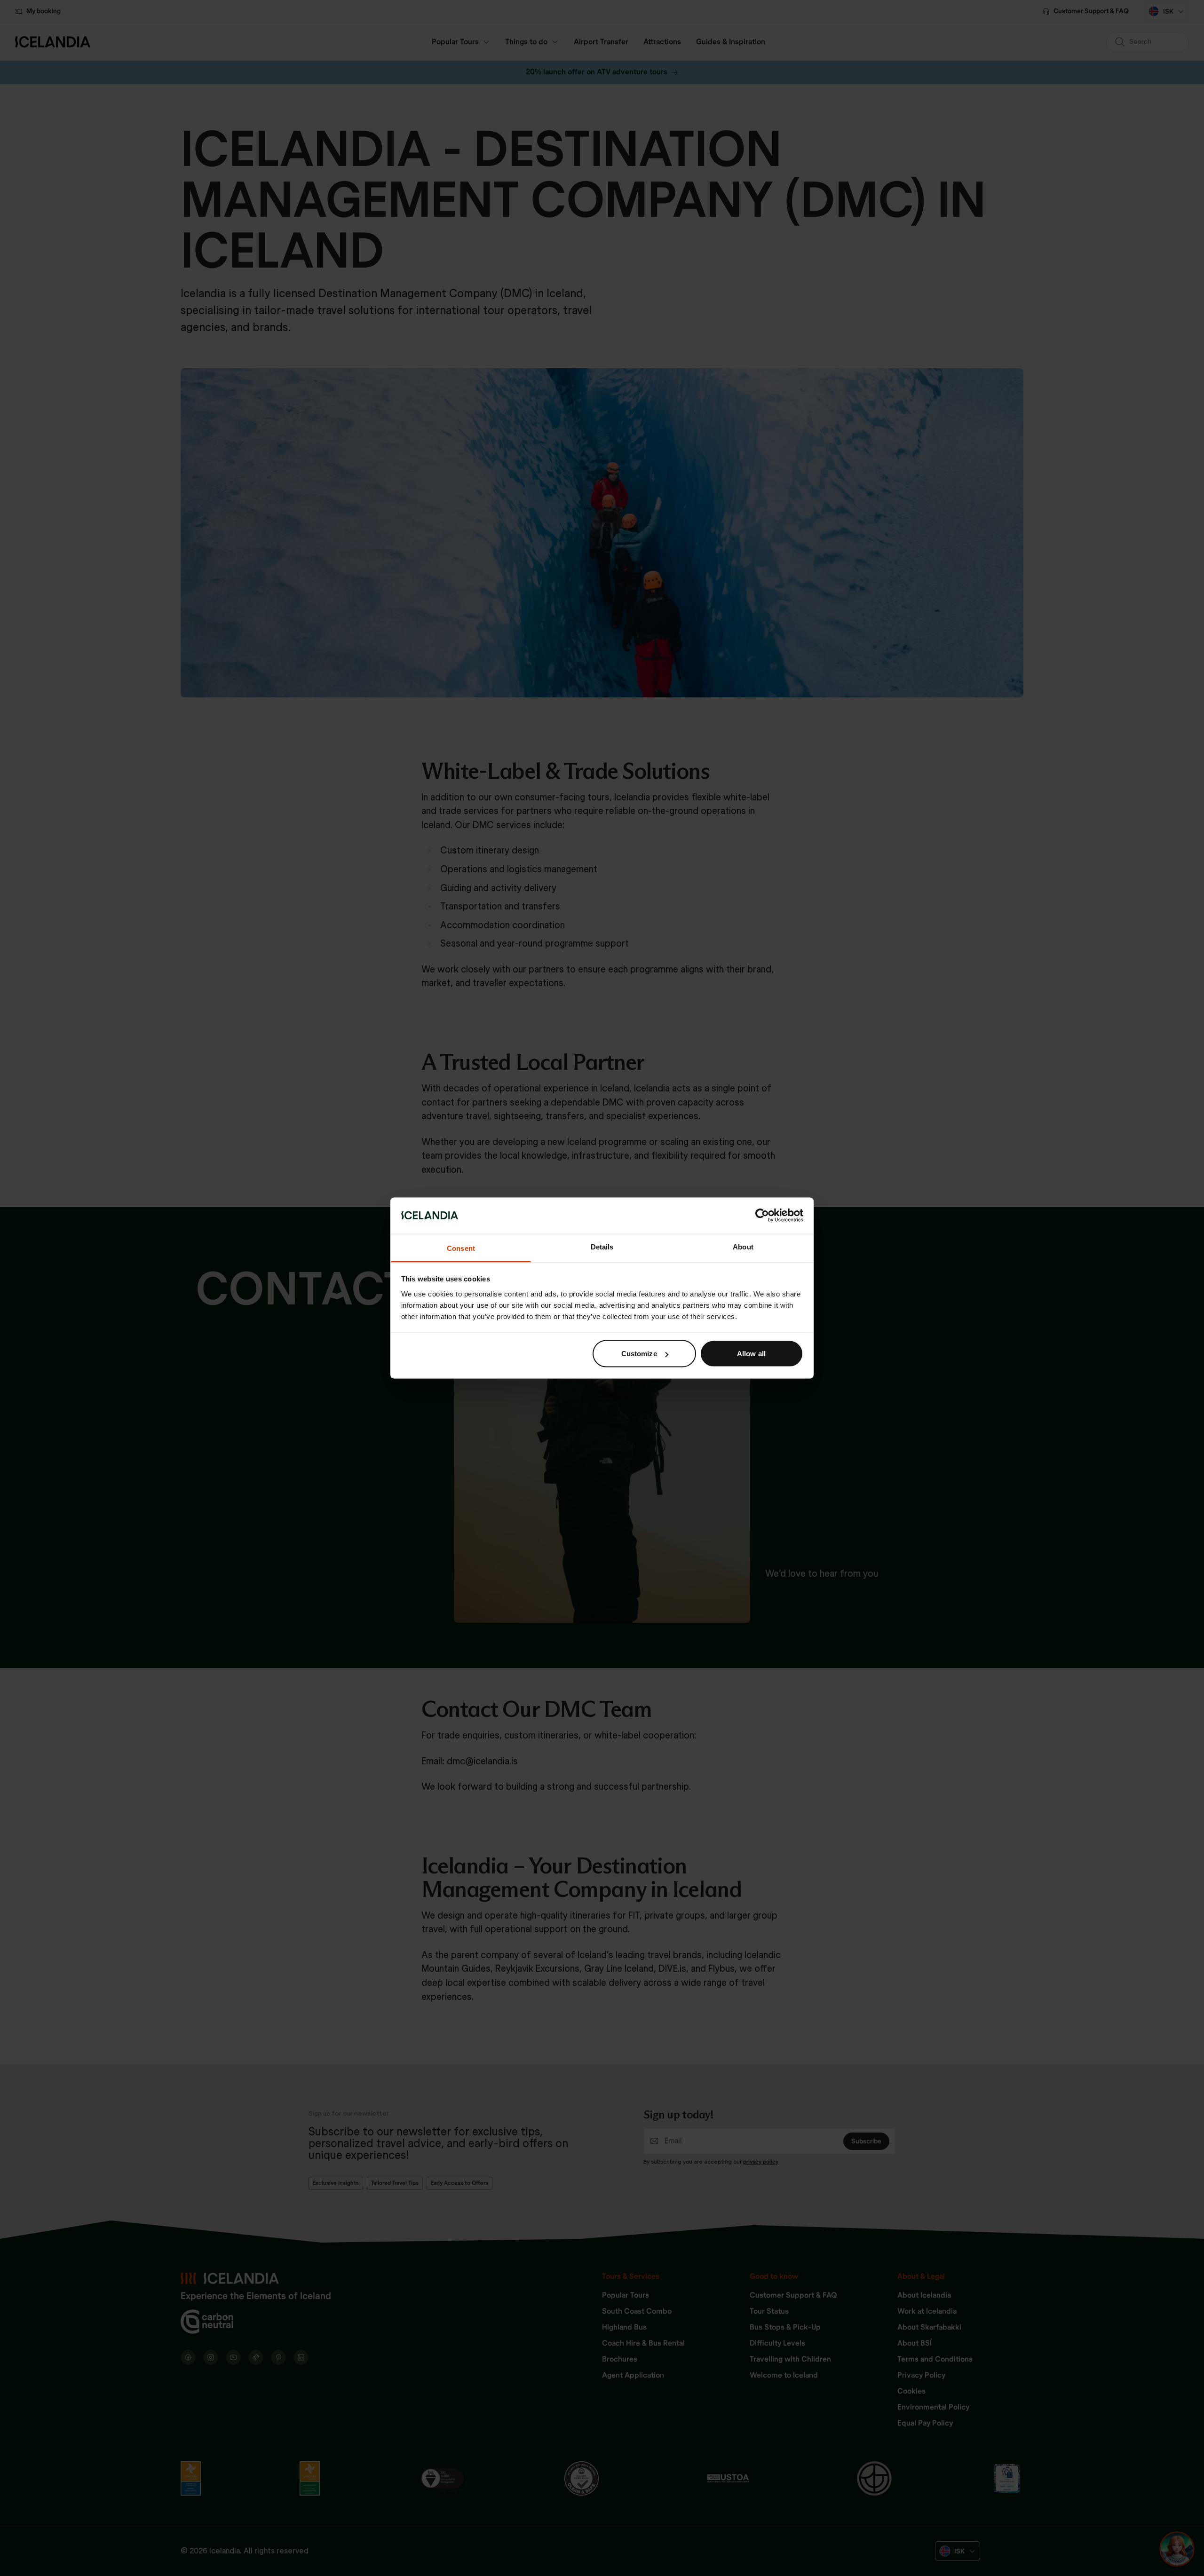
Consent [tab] (461, 1248)
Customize (639, 1354)
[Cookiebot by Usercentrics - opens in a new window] (762, 1216)
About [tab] (743, 1246)
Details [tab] (602, 1246)
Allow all (751, 1354)
